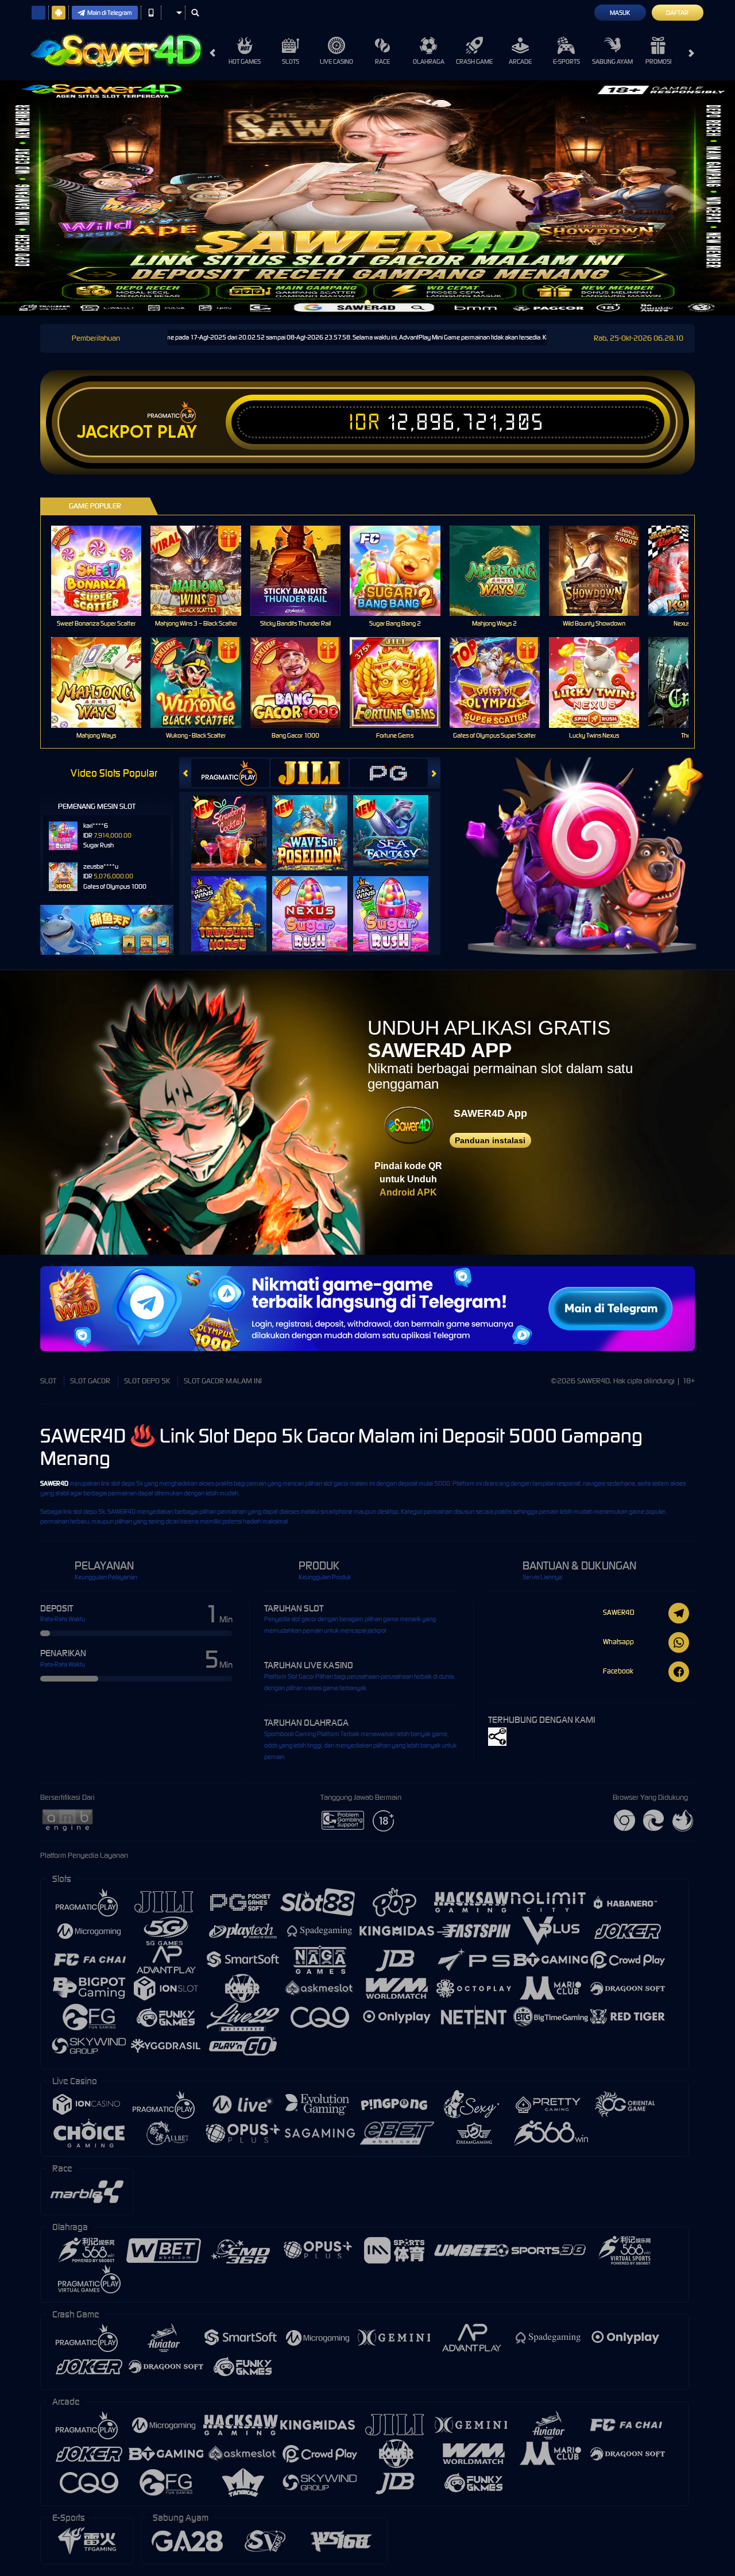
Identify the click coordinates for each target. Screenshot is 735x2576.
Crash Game (474, 61)
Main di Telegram (110, 13)
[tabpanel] (367, 198)
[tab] (230, 773)
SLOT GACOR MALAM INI (223, 1381)
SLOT (48, 1381)
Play (177, 432)
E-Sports (566, 61)
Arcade (520, 61)
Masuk (620, 13)
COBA (236, 821)
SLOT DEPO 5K (147, 1381)
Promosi (658, 61)
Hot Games (245, 61)
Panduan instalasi (490, 1140)
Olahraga (429, 61)
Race (382, 61)
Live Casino (336, 61)
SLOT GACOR (90, 1381)
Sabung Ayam (612, 61)
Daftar (677, 13)
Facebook (618, 1671)
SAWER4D (54, 1483)
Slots (291, 61)
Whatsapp (618, 1642)
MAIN (104, 570)
